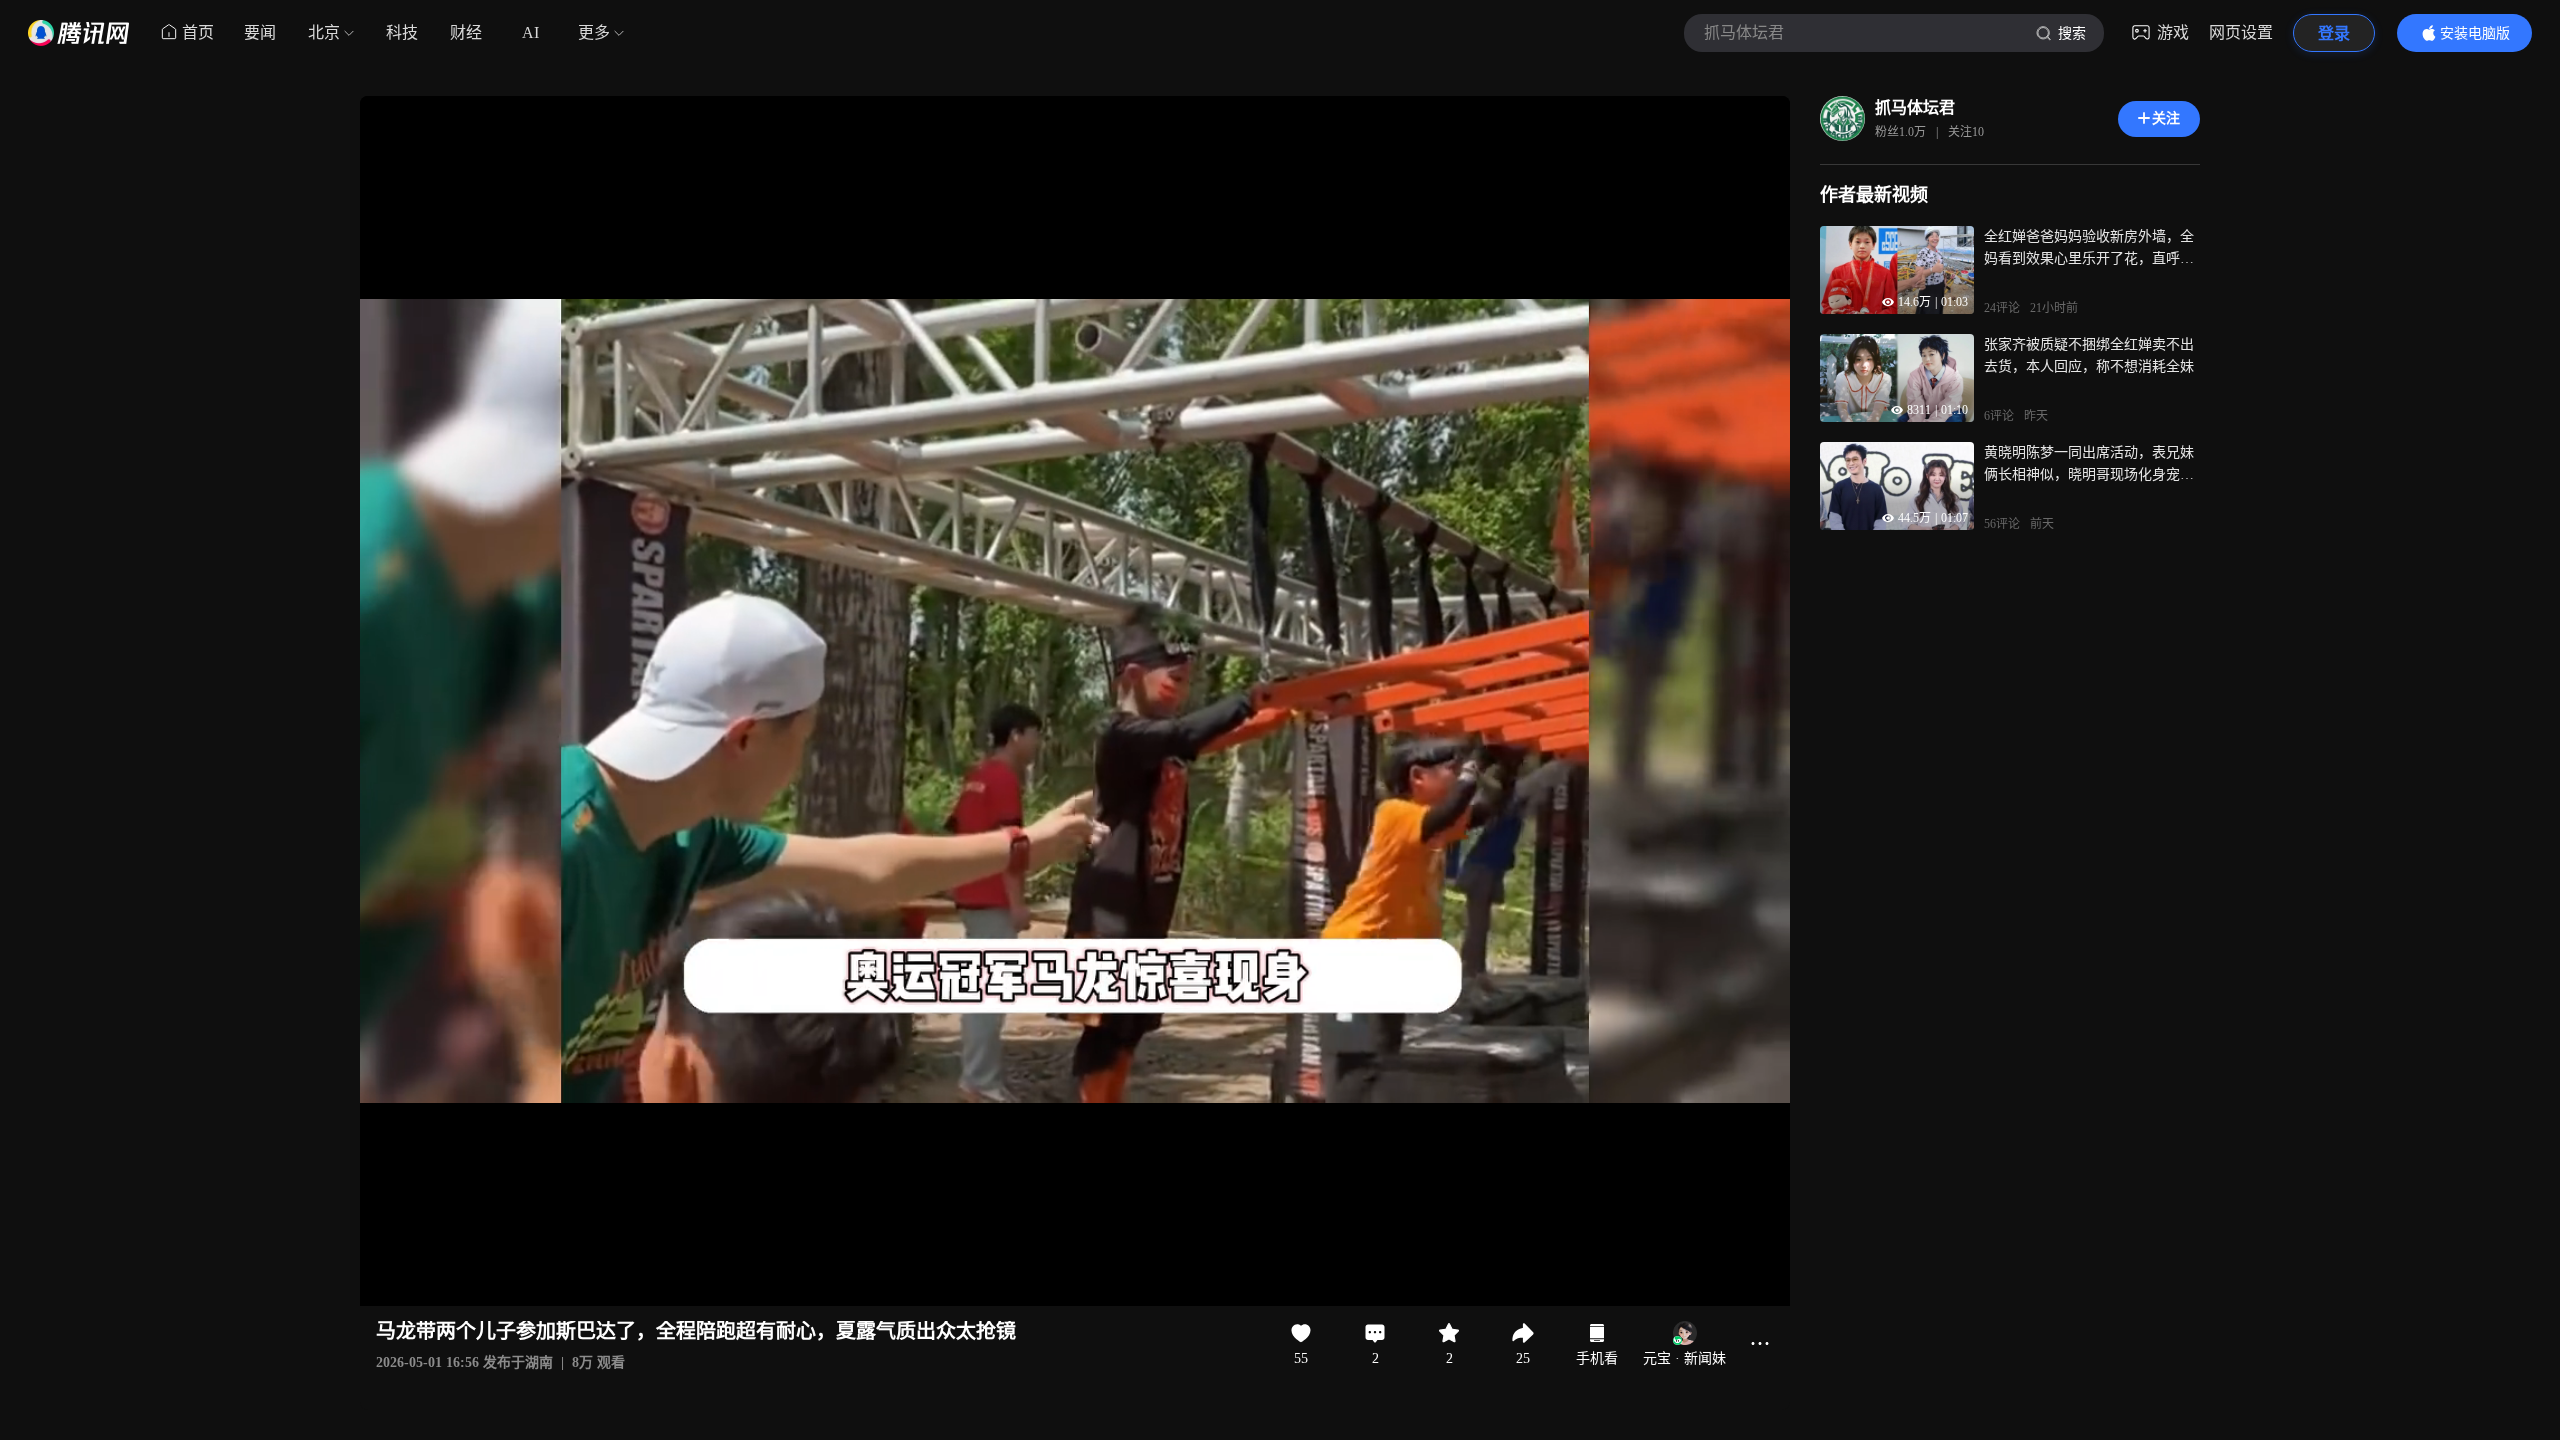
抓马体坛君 (1915, 107)
